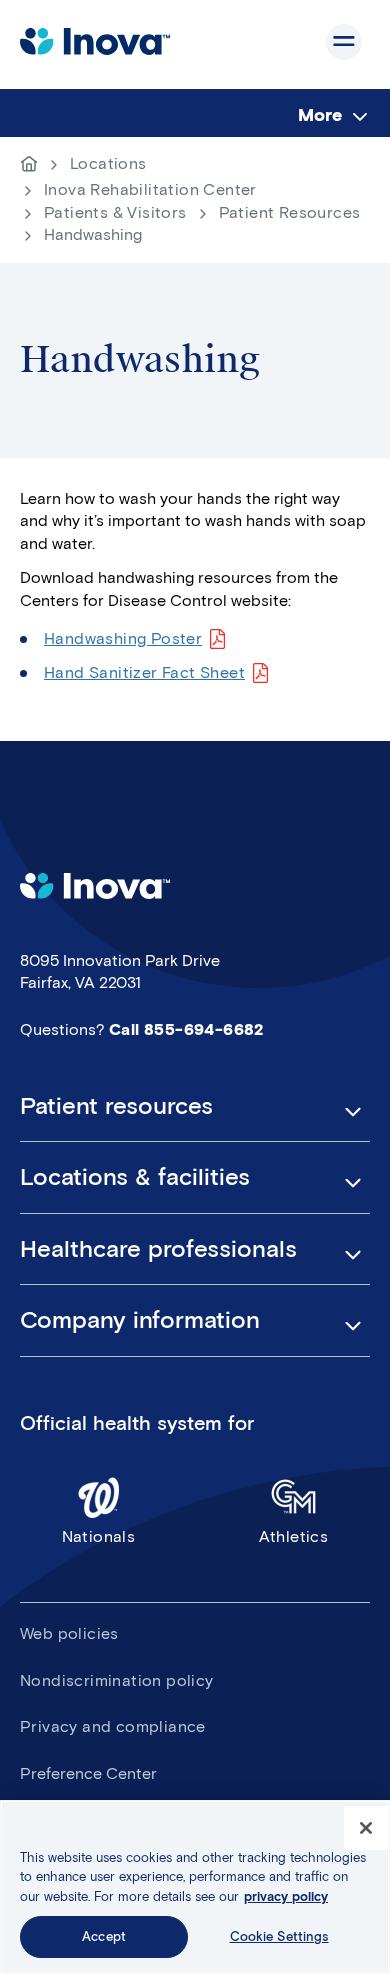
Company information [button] (140, 1320)
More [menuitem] (320, 115)
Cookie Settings (279, 1936)
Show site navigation (344, 42)
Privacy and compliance (113, 1726)
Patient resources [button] (116, 1106)
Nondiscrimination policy (117, 1680)
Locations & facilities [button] (135, 1177)
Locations (108, 163)
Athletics (294, 1536)
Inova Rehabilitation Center (150, 189)
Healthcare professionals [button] (158, 1249)
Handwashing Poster (123, 638)
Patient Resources (290, 212)
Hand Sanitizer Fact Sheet (144, 672)
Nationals (99, 1536)
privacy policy (286, 1896)
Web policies (69, 1633)
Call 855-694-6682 (186, 1029)
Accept (104, 1936)
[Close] (366, 1828)
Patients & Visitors (115, 212)
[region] (195, 1887)
